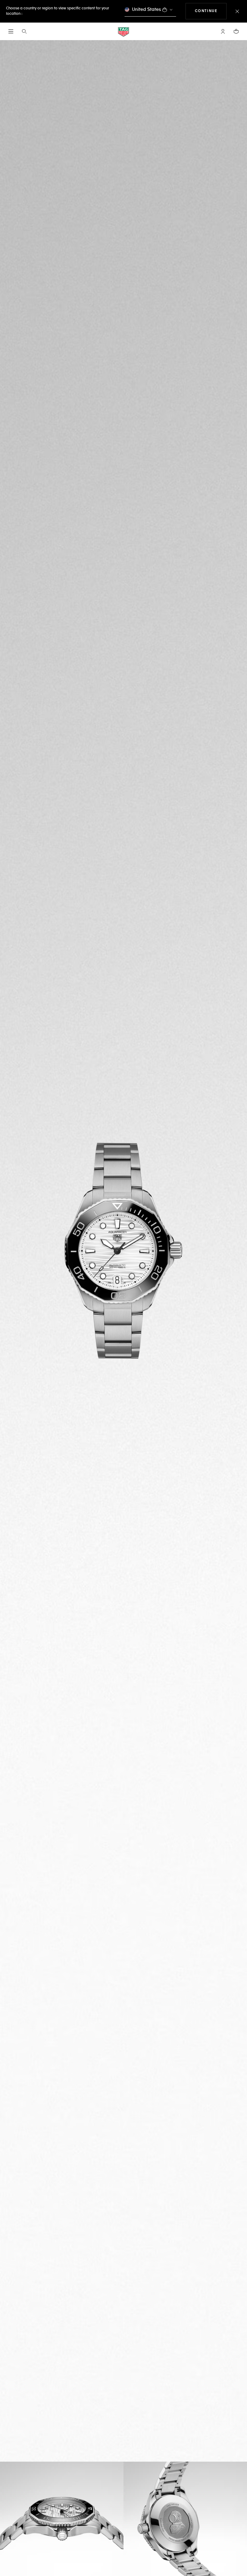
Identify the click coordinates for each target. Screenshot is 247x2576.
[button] (223, 31)
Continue (211, 11)
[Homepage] (123, 32)
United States (147, 10)
